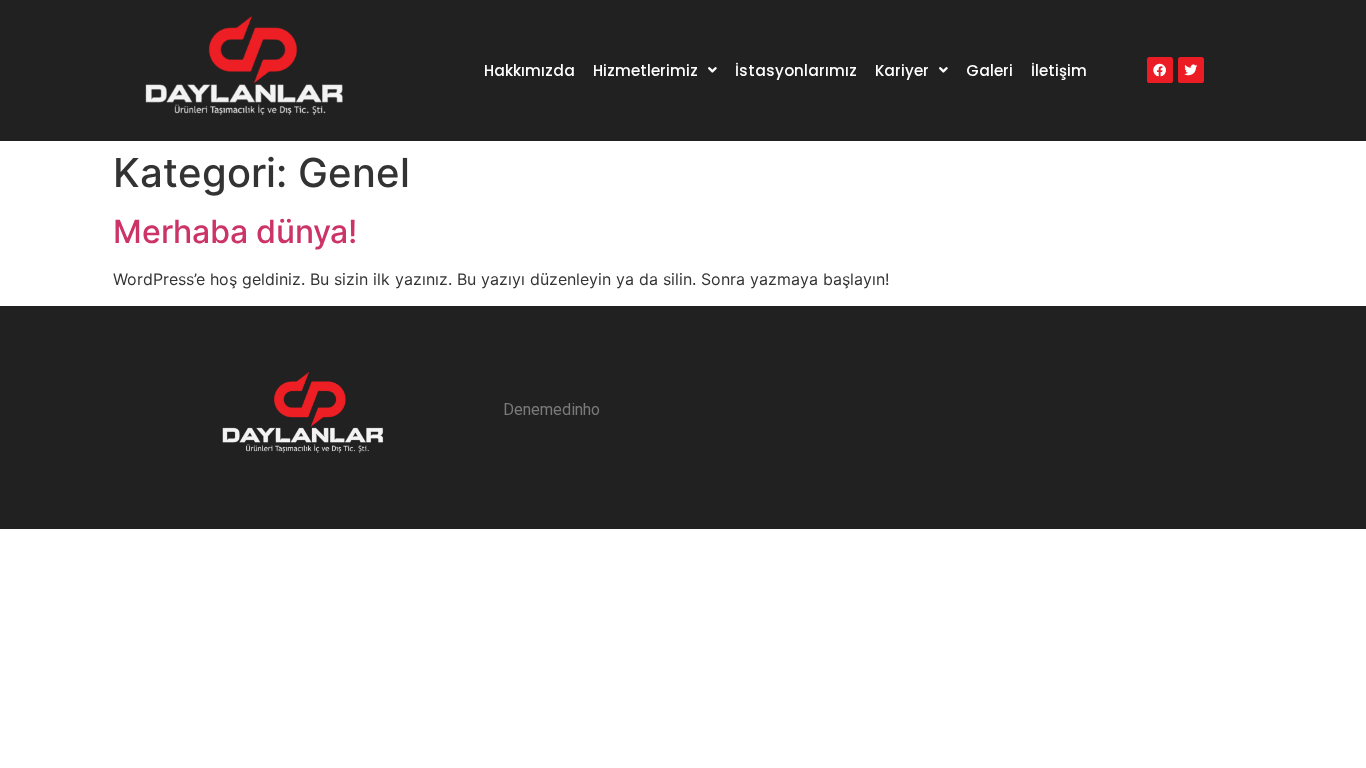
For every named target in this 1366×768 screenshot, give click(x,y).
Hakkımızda (529, 70)
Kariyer (902, 70)
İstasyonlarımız (796, 70)
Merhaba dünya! (235, 231)
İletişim (1059, 70)
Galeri (989, 70)
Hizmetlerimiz (645, 70)
